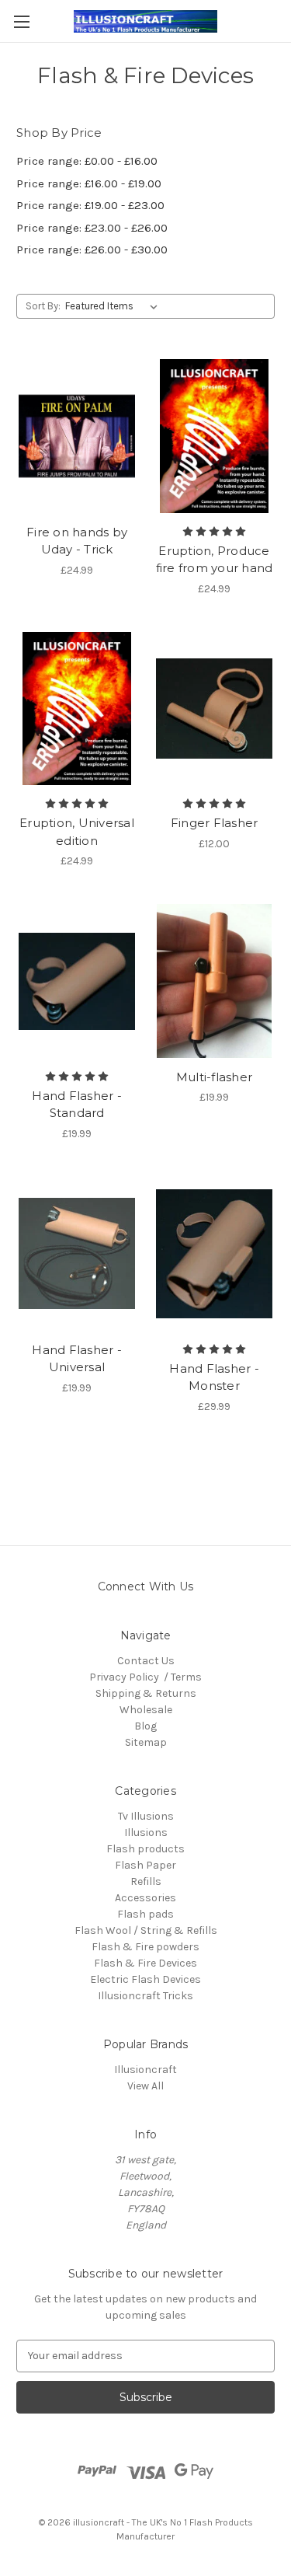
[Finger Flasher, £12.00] (214, 709)
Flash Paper (145, 1865)
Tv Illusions (146, 1816)
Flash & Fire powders (145, 1947)
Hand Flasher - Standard (77, 1105)
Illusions (146, 1833)
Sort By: (43, 306)
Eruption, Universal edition (77, 832)
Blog (145, 1726)
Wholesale (146, 1710)
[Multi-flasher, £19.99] (214, 981)
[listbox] (114, 306)
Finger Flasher (215, 823)
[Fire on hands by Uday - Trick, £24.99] (77, 436)
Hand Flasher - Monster (214, 1377)
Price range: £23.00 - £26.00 (92, 228)
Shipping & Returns (146, 1693)
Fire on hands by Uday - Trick (77, 541)
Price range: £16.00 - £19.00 (89, 183)
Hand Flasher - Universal (77, 1359)
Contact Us (146, 1661)
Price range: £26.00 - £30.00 (92, 250)
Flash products (145, 1849)
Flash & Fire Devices (145, 1963)
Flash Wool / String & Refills (146, 1930)
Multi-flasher (214, 1077)
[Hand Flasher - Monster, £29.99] (214, 1254)
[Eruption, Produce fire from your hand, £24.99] (214, 436)
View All (145, 2086)
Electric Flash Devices (145, 1979)
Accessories (145, 1898)
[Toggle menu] (21, 21)
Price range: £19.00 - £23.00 (90, 205)
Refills (146, 1881)
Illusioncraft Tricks (145, 1996)
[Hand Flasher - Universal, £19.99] (77, 1254)
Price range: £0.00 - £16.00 (87, 161)
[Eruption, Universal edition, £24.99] (77, 709)
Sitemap (146, 1742)
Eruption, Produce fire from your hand (215, 560)
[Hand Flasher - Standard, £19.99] (77, 981)
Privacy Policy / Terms (145, 1677)
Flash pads (145, 1914)
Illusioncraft (145, 2070)
